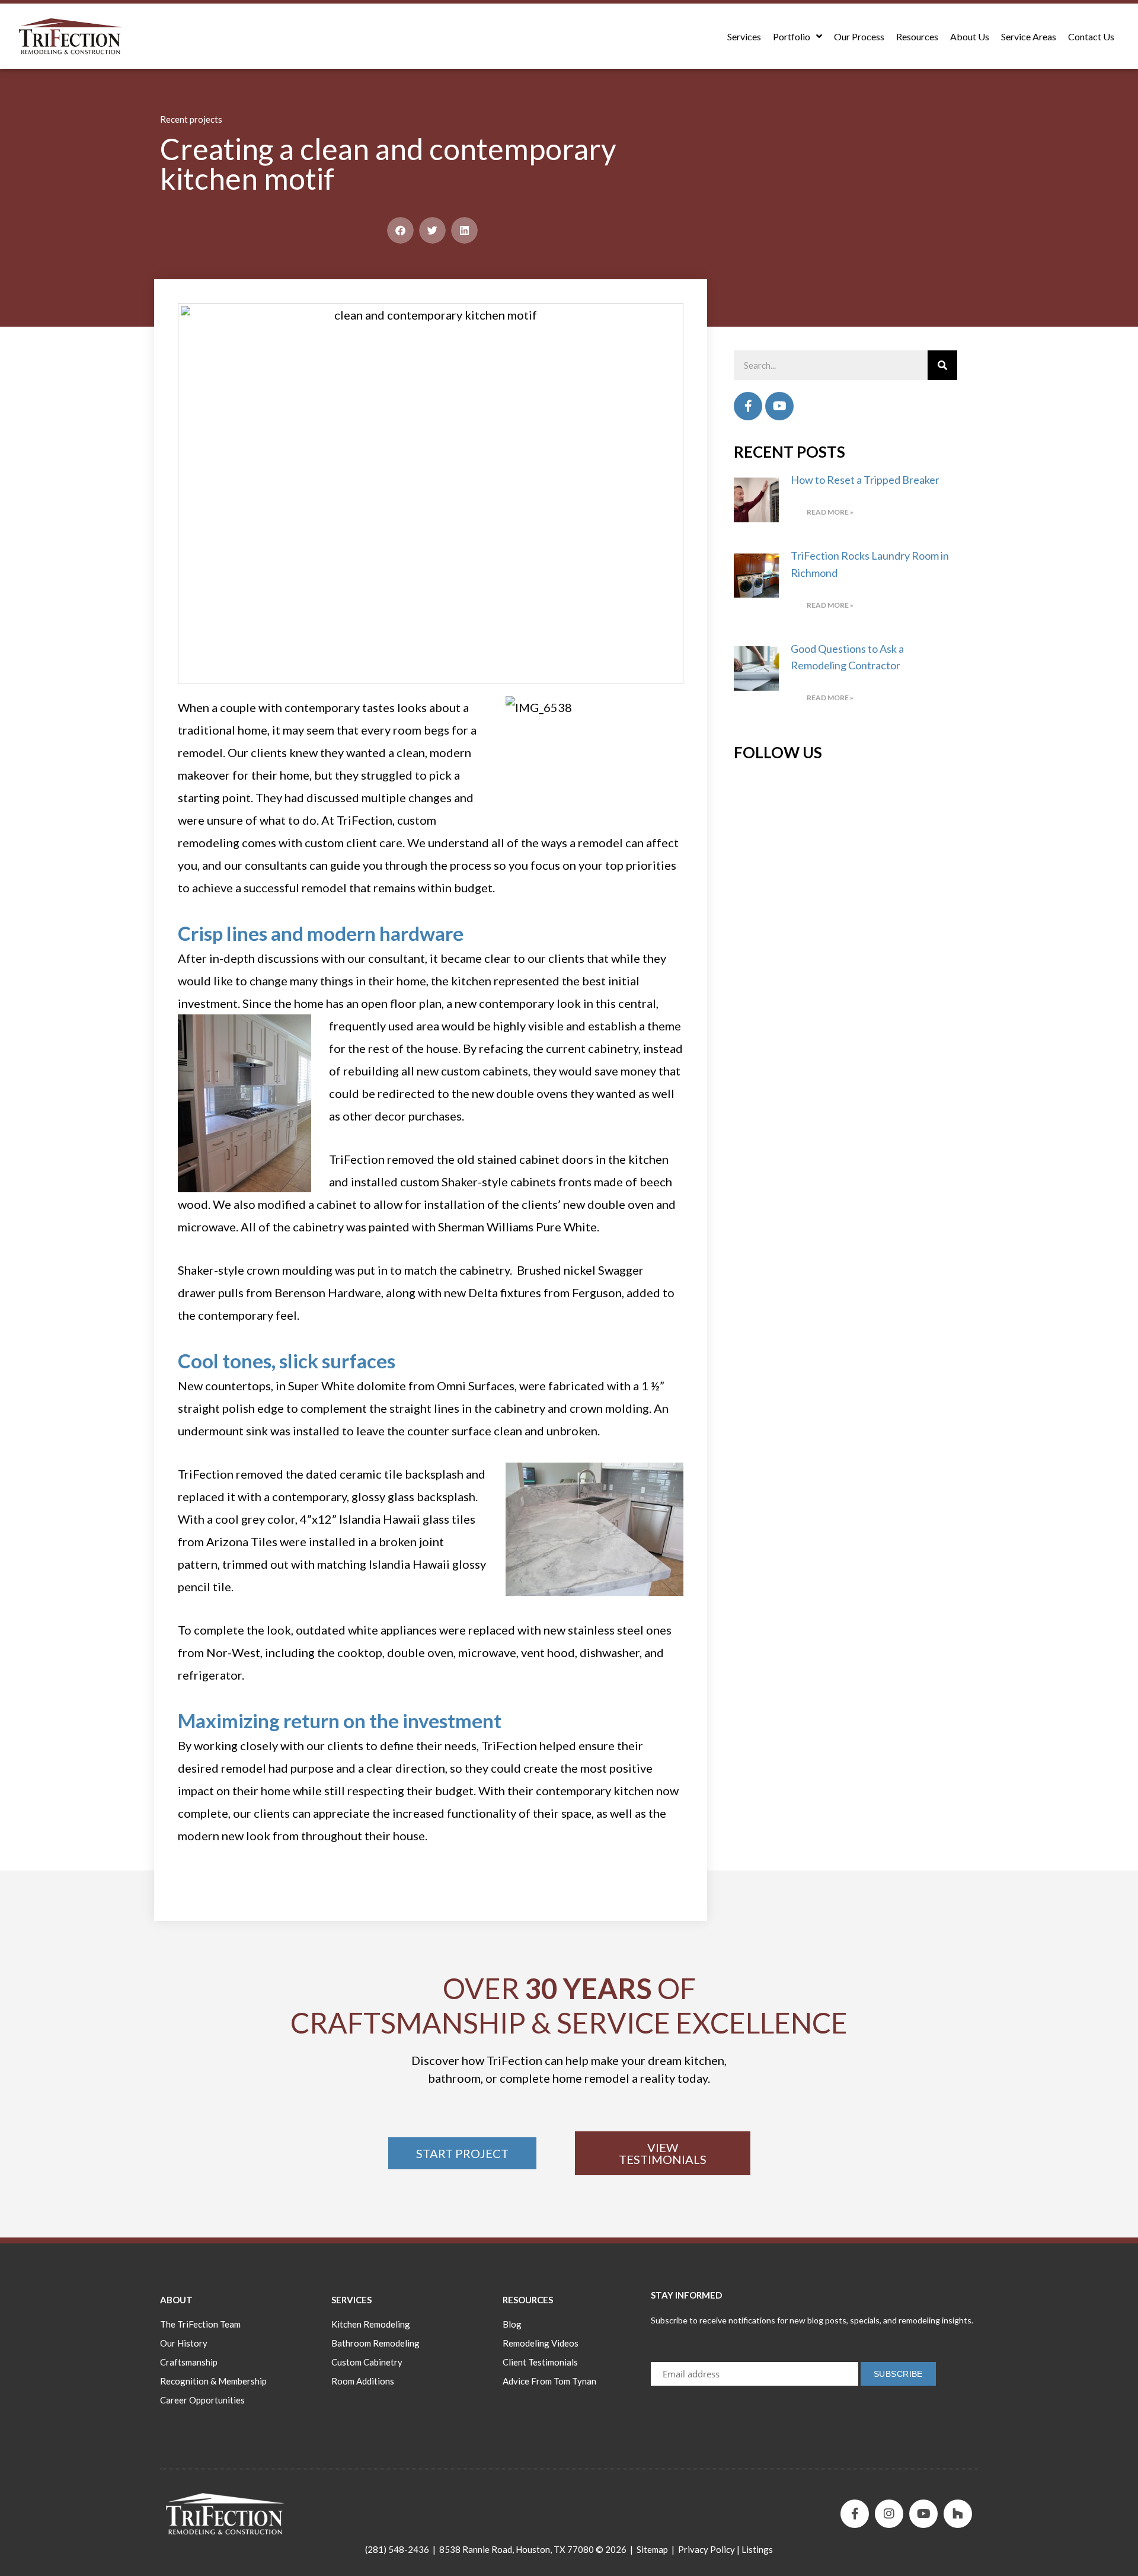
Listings (757, 2549)
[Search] (942, 365)
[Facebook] (748, 406)
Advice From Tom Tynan (549, 2381)
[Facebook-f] (855, 2514)
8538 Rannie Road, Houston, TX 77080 (517, 2549)
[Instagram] (889, 2514)
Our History (184, 2343)
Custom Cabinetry (367, 2362)
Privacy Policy (707, 2549)
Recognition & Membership (213, 2381)
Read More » (830, 512)
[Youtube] (779, 406)
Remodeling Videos (541, 2343)
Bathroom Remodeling (375, 2343)
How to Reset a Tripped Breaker (865, 480)
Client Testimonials (540, 2362)
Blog (512, 2324)
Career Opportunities (202, 2400)
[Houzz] (958, 2514)
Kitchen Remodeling (371, 2324)
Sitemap (652, 2549)
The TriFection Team (200, 2324)
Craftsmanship (189, 2362)
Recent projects (191, 119)
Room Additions (363, 2381)
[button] (400, 230)
